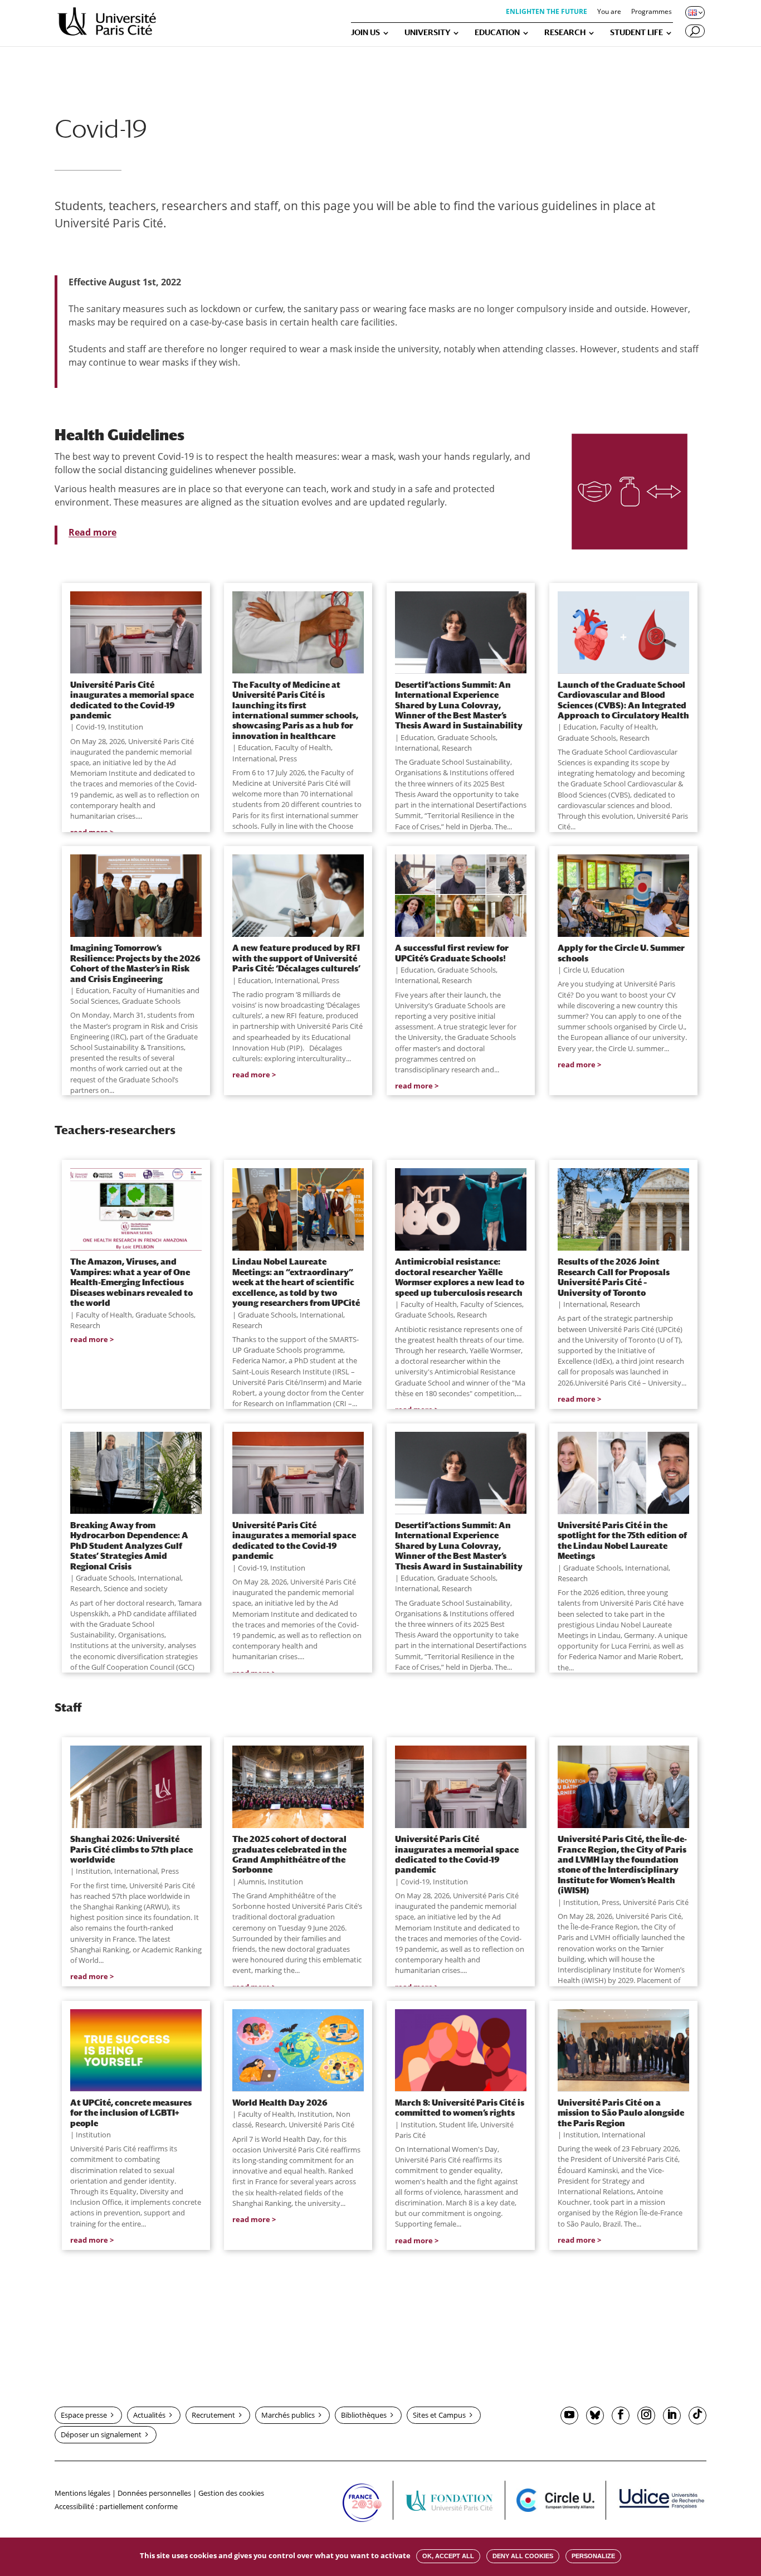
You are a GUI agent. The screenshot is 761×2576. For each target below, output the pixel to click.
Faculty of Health (303, 747)
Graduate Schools (467, 737)
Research (457, 748)
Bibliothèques (364, 2415)
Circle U (575, 970)
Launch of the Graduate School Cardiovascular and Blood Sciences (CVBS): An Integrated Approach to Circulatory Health (623, 700)
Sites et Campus (439, 2415)
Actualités (149, 2415)
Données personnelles (154, 2493)
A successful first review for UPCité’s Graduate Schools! (452, 952)
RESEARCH (565, 33)
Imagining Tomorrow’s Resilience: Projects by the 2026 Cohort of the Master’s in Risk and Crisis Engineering (135, 963)
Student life (458, 2125)
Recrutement (213, 2415)
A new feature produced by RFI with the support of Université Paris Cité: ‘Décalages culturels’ (296, 958)
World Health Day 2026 (280, 2102)
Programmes (652, 12)
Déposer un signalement (101, 2434)
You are (609, 12)
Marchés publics (288, 2415)
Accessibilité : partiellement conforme (116, 2506)
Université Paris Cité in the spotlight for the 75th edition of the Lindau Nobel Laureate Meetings (622, 1540)
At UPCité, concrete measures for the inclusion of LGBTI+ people (131, 2113)
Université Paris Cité (656, 1902)
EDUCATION (497, 33)
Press (288, 759)
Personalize (593, 2556)
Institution (126, 727)
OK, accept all (448, 2556)
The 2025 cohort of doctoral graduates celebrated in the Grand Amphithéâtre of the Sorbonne (289, 1854)
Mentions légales (82, 2493)
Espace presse (84, 2415)
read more (251, 1075)
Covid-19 (90, 727)
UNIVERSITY (427, 33)
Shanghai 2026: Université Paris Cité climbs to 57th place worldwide (131, 1849)
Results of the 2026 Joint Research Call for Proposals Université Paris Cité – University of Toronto (614, 1277)
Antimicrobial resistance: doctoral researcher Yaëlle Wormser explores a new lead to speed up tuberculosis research (460, 1277)
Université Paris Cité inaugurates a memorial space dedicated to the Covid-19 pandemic (132, 700)
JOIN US (365, 33)
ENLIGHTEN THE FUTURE (547, 12)
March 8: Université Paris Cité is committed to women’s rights (460, 2107)
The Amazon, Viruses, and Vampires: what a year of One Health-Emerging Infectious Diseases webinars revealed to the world (131, 1282)
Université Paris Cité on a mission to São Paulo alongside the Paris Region (621, 2113)
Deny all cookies (523, 2556)
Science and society (136, 1588)
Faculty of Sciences (491, 1304)
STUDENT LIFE (636, 33)
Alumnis (251, 1882)
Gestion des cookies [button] (231, 2493)
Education (255, 747)
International (254, 759)
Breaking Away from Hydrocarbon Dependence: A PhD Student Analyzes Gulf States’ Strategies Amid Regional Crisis (129, 1545)
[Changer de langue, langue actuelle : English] (694, 12)
